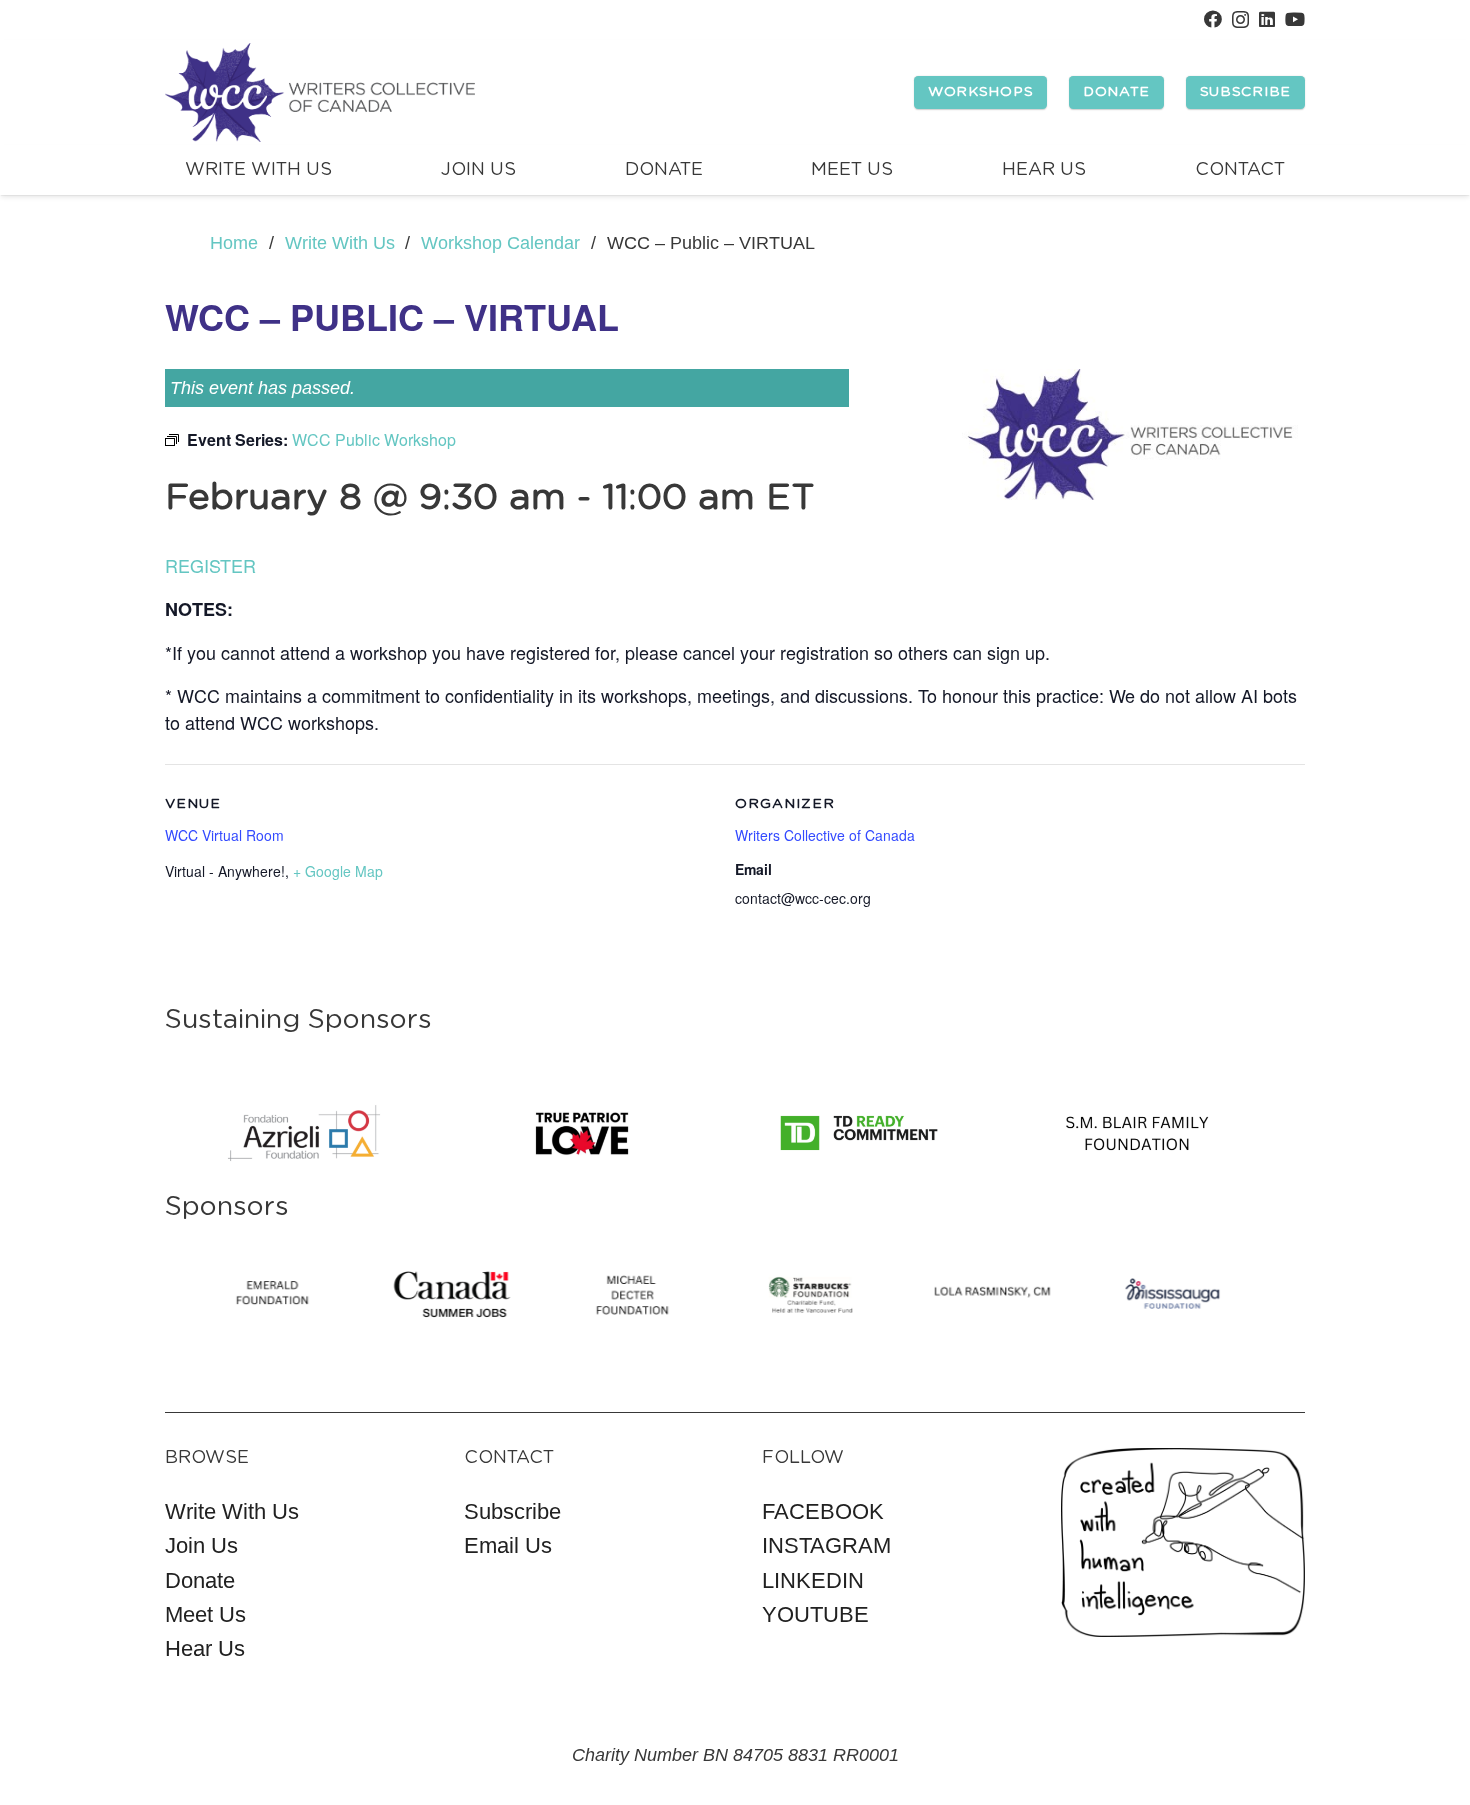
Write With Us (232, 1511)
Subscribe (512, 1511)
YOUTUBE (815, 1614)
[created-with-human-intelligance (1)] (1183, 1542)
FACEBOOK (823, 1511)
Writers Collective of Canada (825, 835)
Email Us (508, 1545)
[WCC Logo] (320, 93)
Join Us (201, 1545)
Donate (200, 1580)
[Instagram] (1240, 20)
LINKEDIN (813, 1580)
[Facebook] (1213, 19)
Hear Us (205, 1648)
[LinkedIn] (1267, 19)
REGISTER (210, 565)
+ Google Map (338, 871)
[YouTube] (1295, 19)
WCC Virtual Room (224, 835)
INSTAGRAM (826, 1545)
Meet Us (205, 1614)
